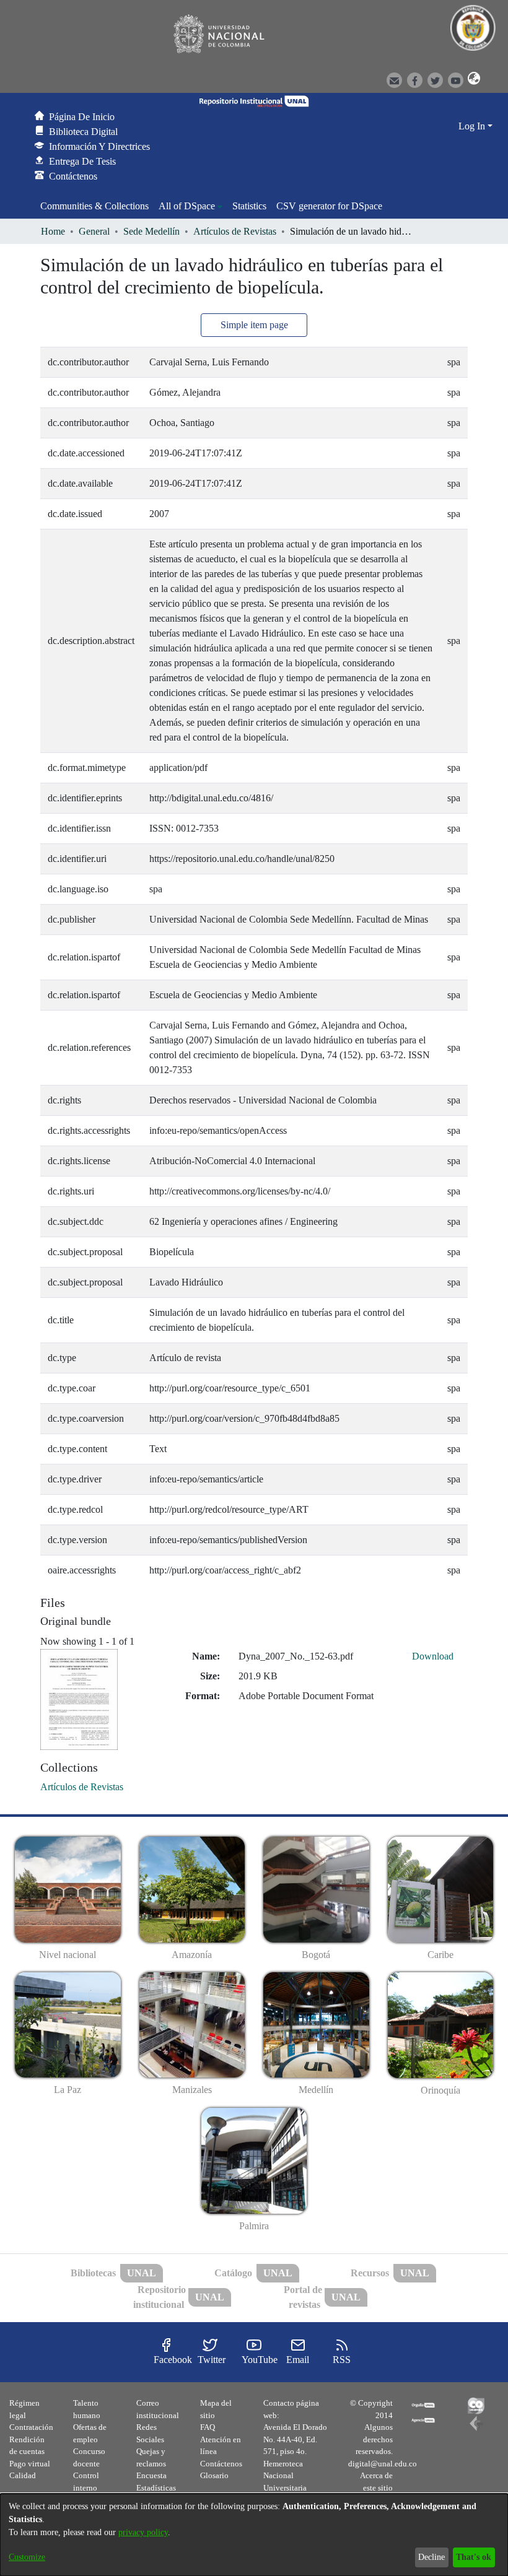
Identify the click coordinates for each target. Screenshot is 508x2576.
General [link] (94, 231)
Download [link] (433, 1656)
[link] (82, 1787)
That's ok (474, 2557)
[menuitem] (190, 206)
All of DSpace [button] (187, 206)
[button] (472, 79)
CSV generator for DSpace (329, 206)
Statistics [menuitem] (249, 206)
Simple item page (254, 325)
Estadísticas (156, 2488)
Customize (27, 2557)
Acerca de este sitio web (376, 2487)
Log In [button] (473, 126)
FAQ (208, 2427)
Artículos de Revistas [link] (235, 231)
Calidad (23, 2475)
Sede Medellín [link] (151, 231)
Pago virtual (30, 2464)
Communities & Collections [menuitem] (94, 206)
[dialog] (254, 2535)
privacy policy (143, 2532)
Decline (431, 2557)
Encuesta (151, 2475)
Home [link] (53, 231)
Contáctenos (221, 2464)
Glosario (214, 2475)
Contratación (31, 2427)
